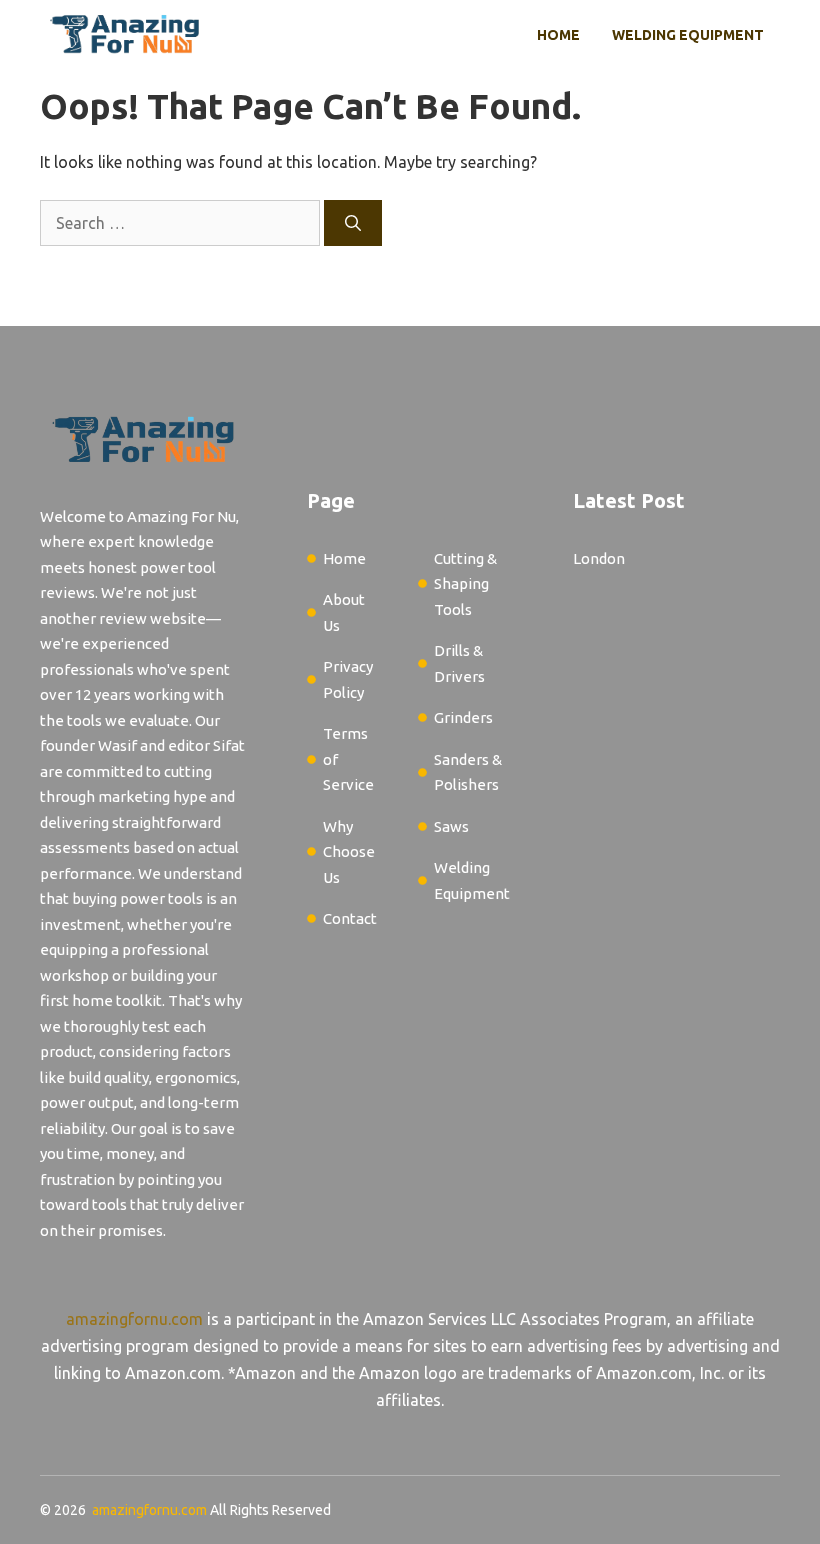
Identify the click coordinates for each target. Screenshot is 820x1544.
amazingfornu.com (134, 1319)
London (599, 558)
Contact (350, 918)
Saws (451, 826)
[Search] (353, 223)
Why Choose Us (349, 852)
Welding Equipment (688, 35)
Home (558, 35)
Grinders (463, 717)
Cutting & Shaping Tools (465, 584)
